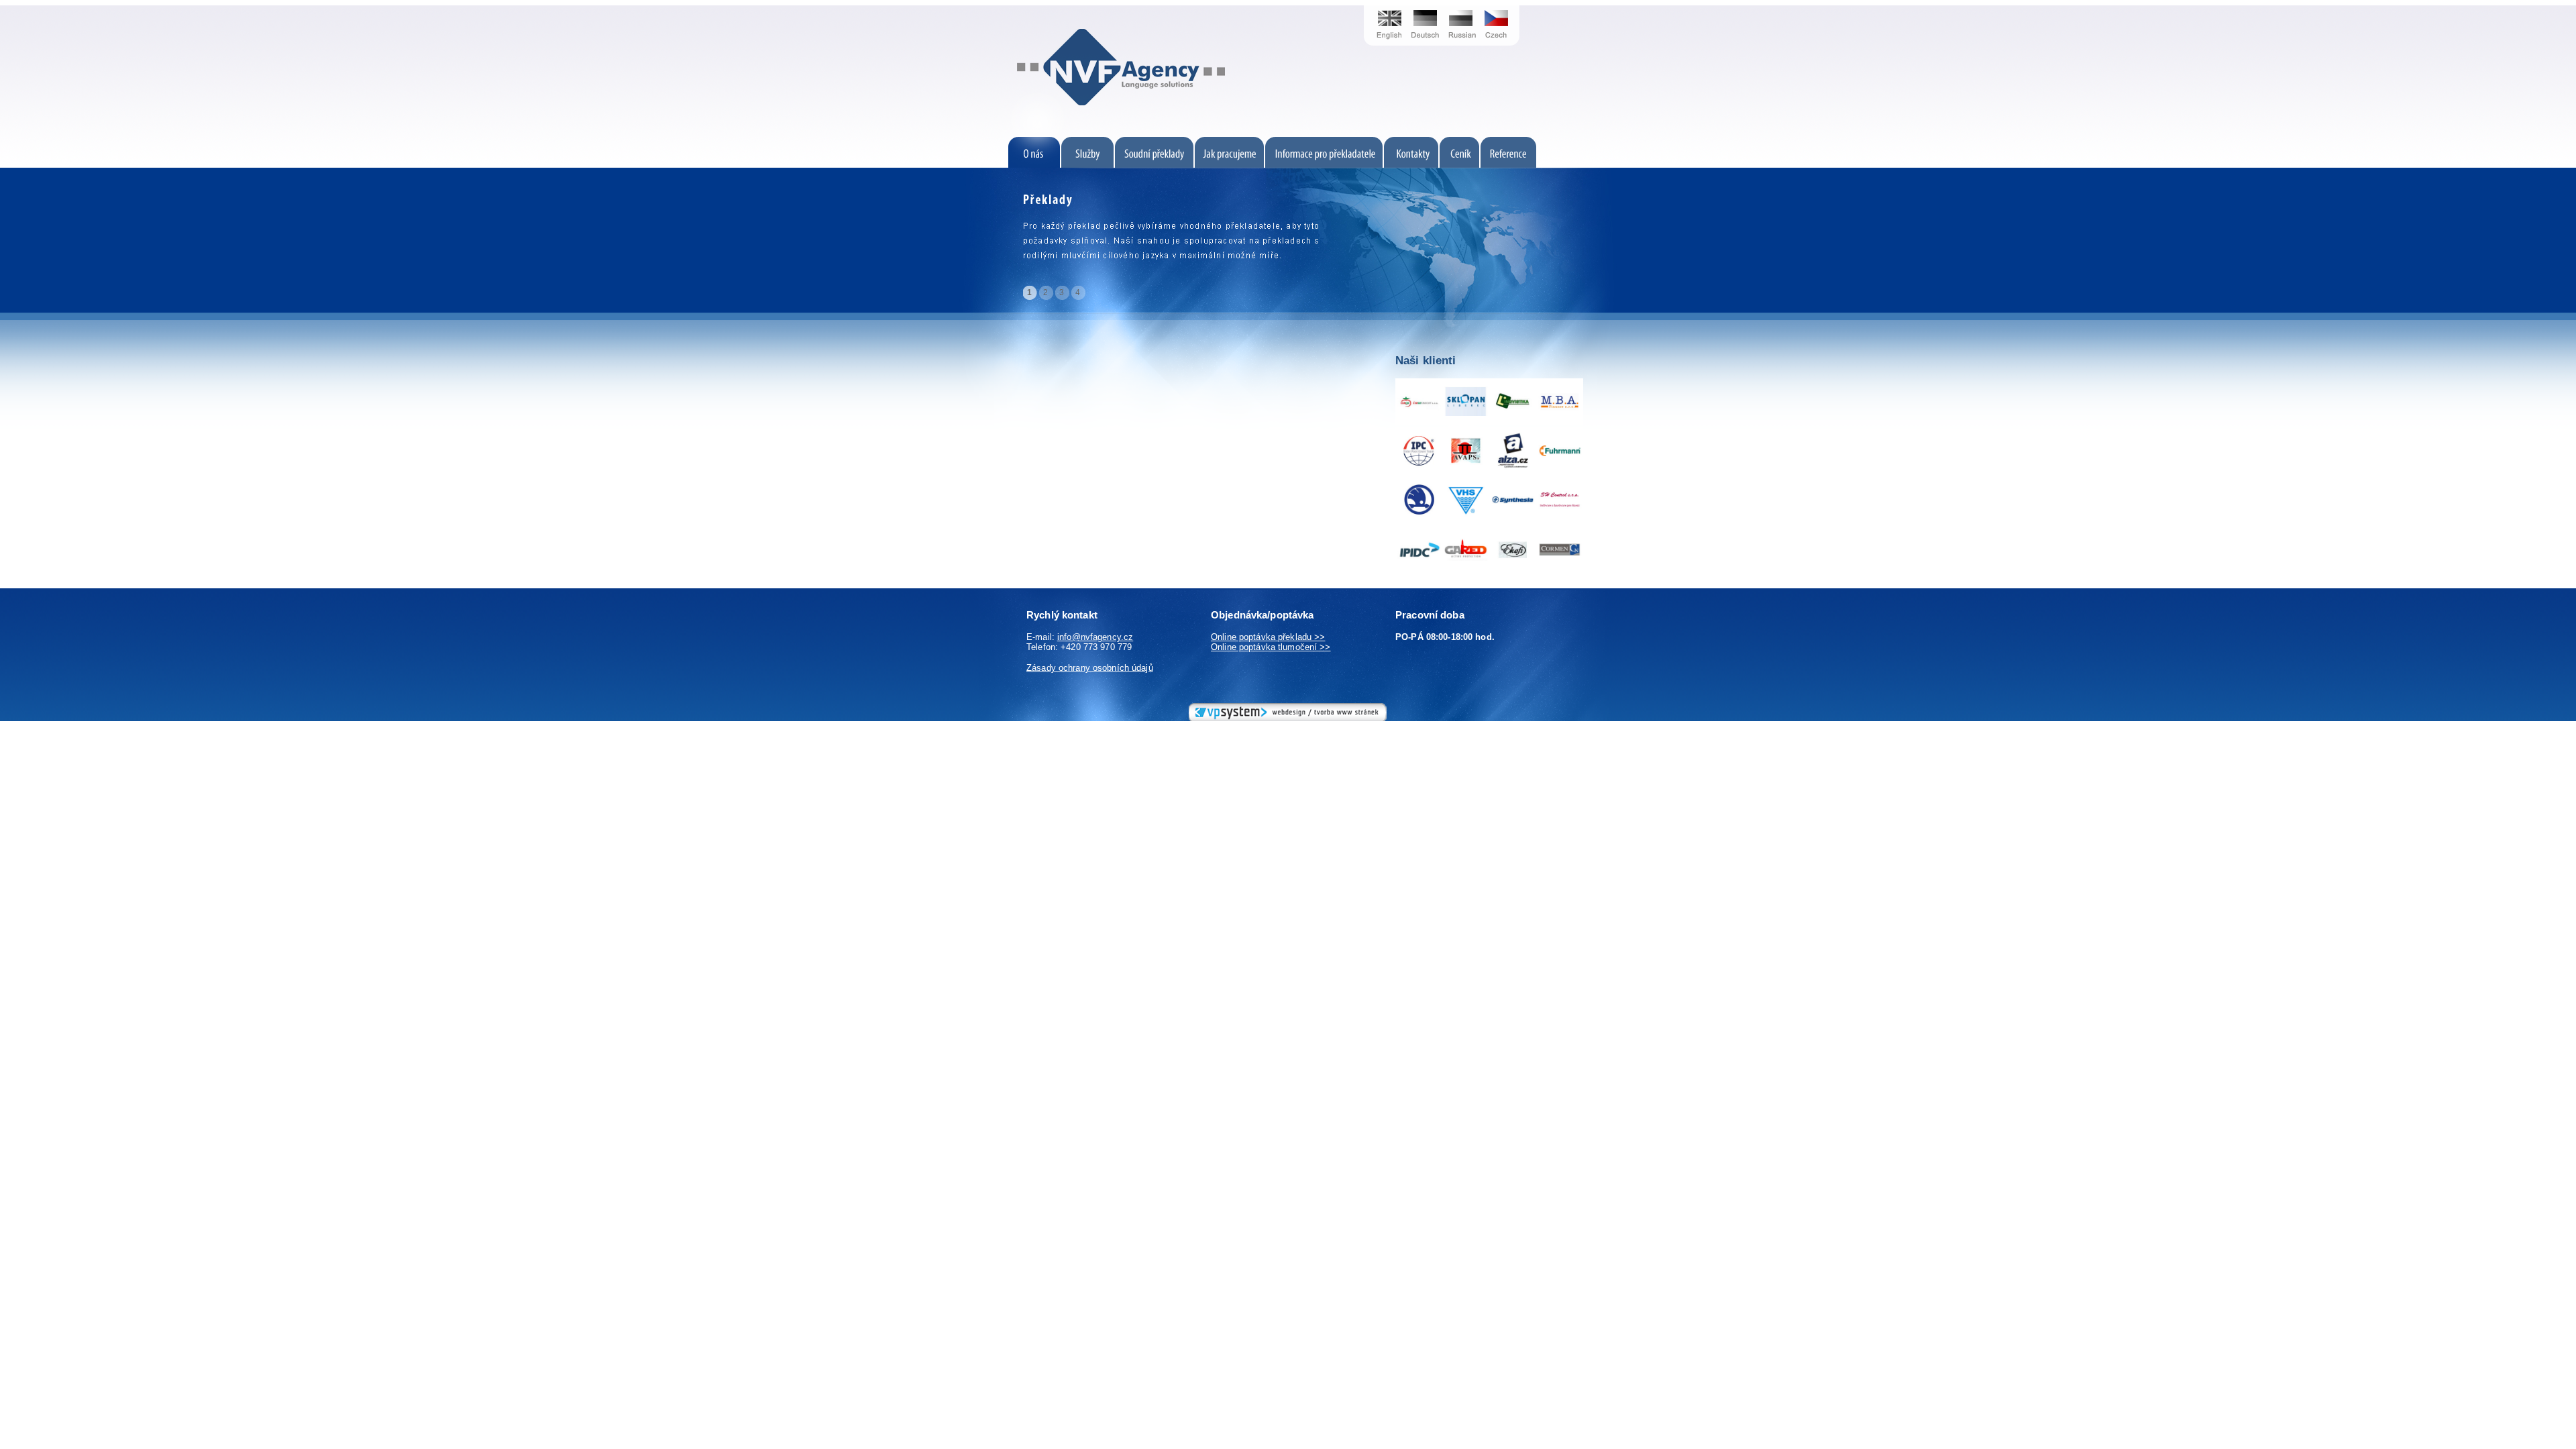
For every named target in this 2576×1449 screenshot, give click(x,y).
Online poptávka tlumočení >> (1271, 647)
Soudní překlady (1155, 142)
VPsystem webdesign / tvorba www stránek (1228, 708)
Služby (1088, 142)
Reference (1548, 142)
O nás (1010, 142)
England (1385, 5)
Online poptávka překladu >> (1268, 637)
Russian (1461, 5)
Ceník (1459, 142)
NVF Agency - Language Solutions (990, 5)
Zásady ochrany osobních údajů (1090, 668)
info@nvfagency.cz (1095, 637)
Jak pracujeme (1229, 142)
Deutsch (1426, 5)
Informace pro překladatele (1324, 142)
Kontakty (1411, 142)
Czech (1501, 5)
